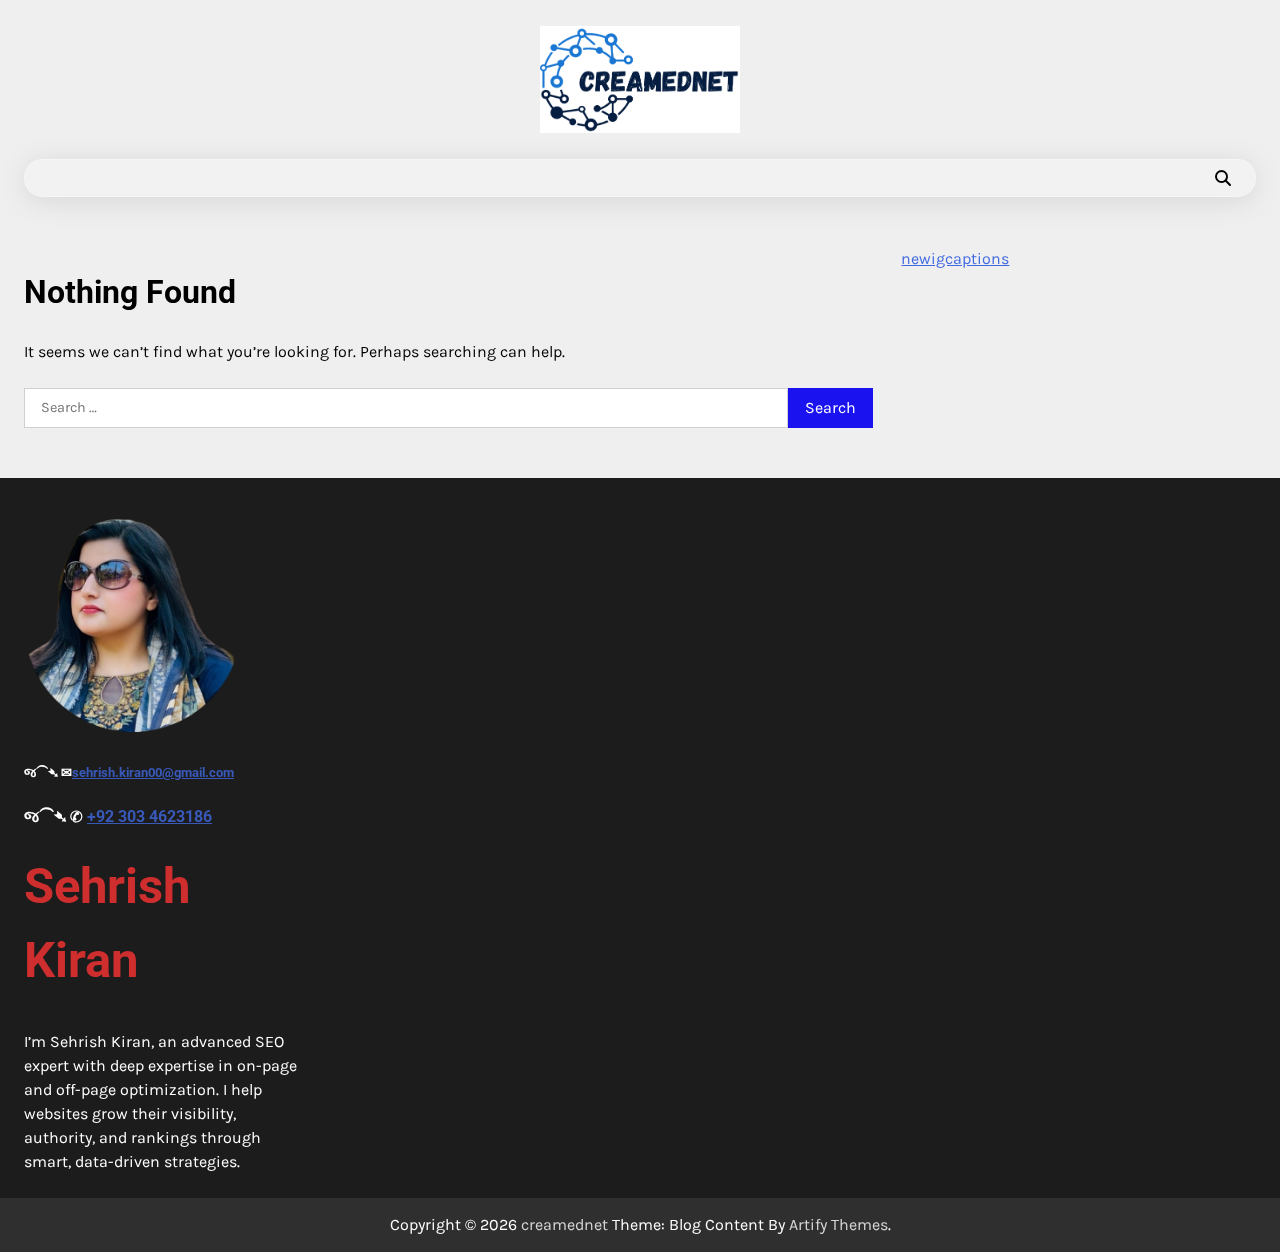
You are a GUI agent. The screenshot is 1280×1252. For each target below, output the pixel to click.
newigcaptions (955, 258)
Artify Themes (838, 1224)
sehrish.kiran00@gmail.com (153, 772)
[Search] (1223, 178)
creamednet (564, 1224)
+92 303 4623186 (149, 816)
